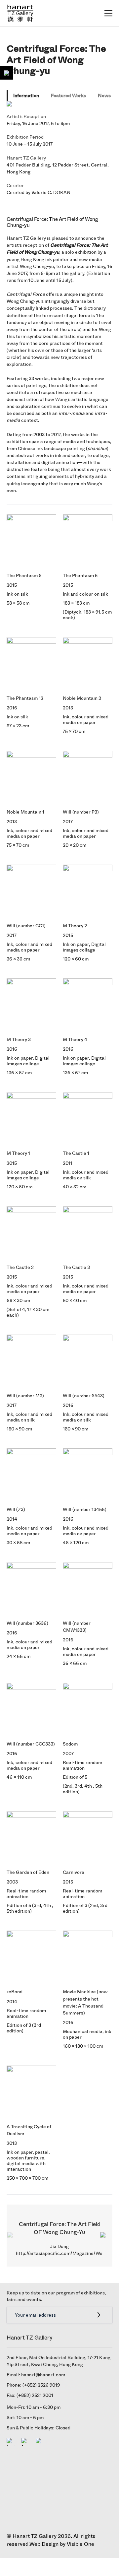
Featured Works (68, 96)
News (104, 96)
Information (26, 96)
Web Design (44, 2544)
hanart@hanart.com (43, 2375)
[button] (105, 2236)
